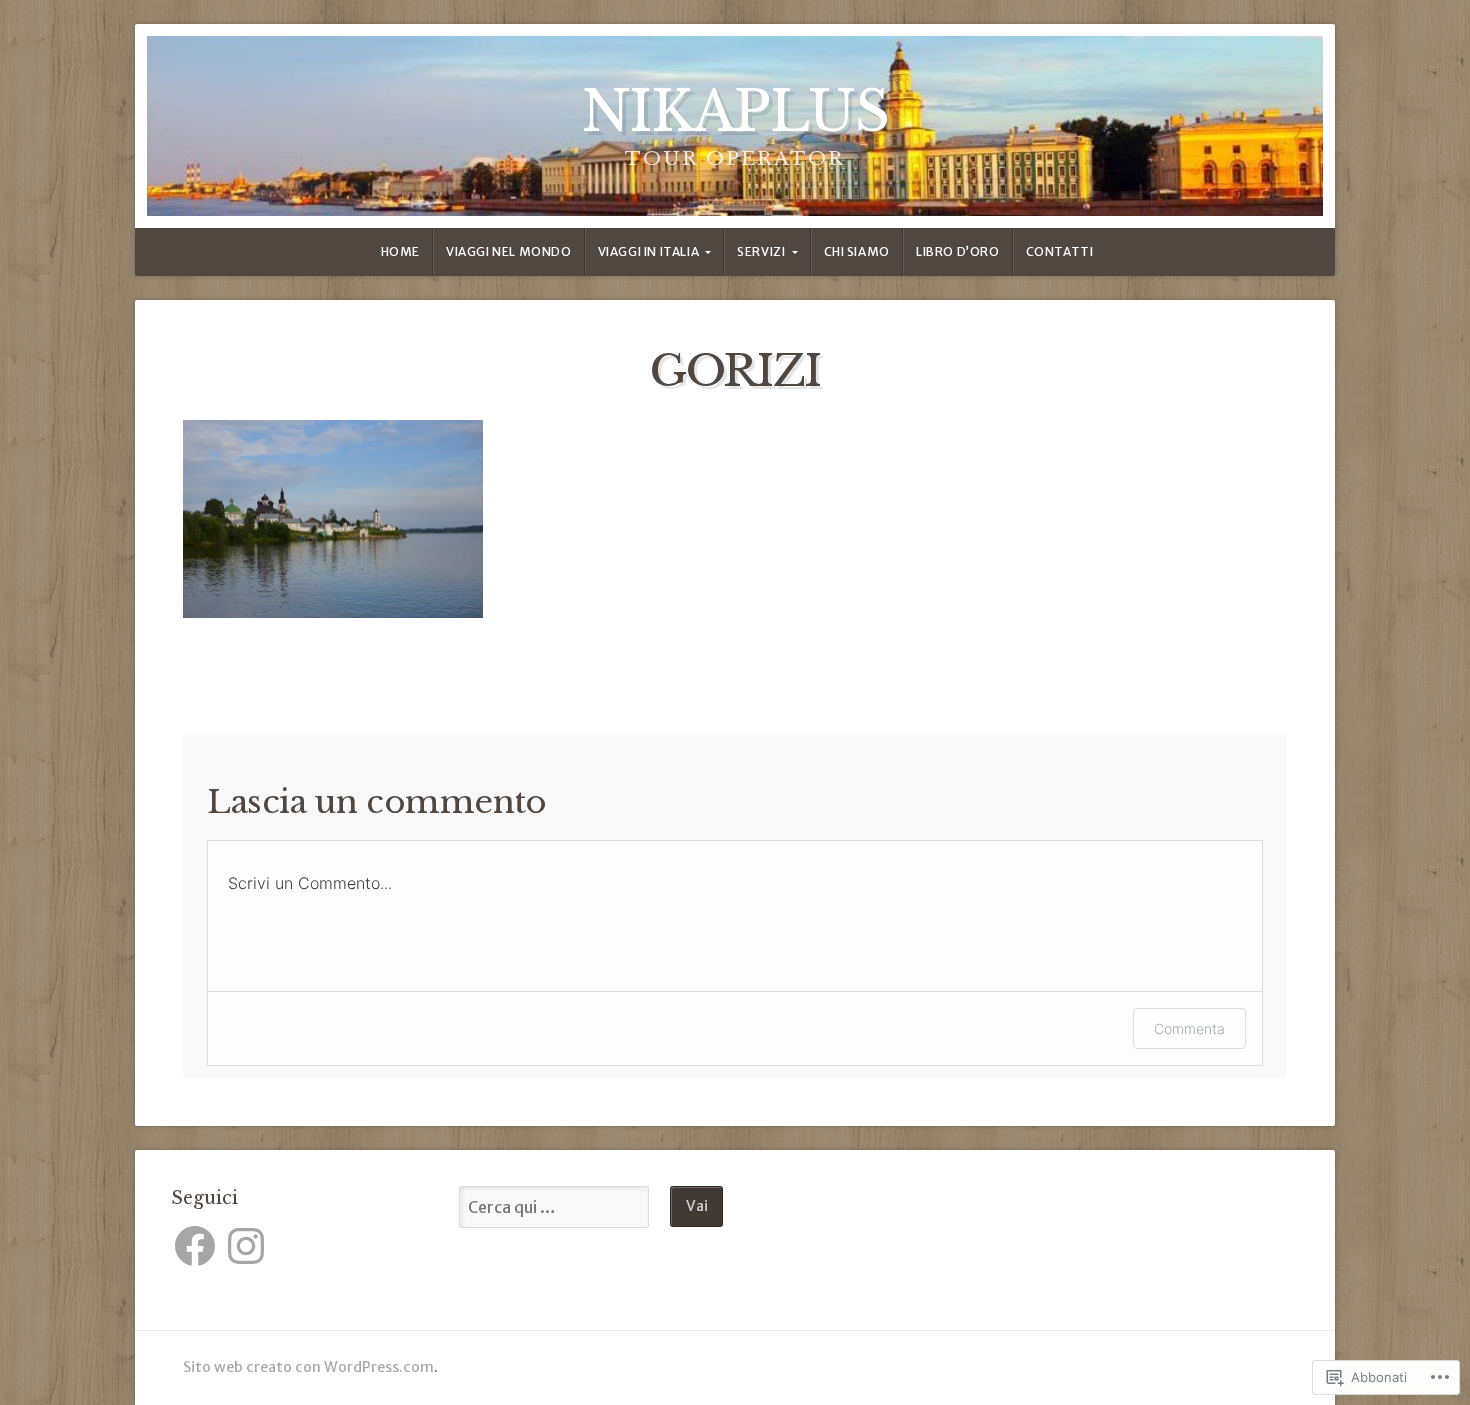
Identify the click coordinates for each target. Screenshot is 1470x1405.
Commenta (1189, 1028)
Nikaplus (735, 112)
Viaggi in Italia (649, 251)
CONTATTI (1060, 251)
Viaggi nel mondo (509, 251)
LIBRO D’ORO (958, 251)
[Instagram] (246, 1246)
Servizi (761, 251)
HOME (400, 251)
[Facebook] (195, 1246)
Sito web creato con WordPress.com (308, 1367)
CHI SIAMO (857, 251)
